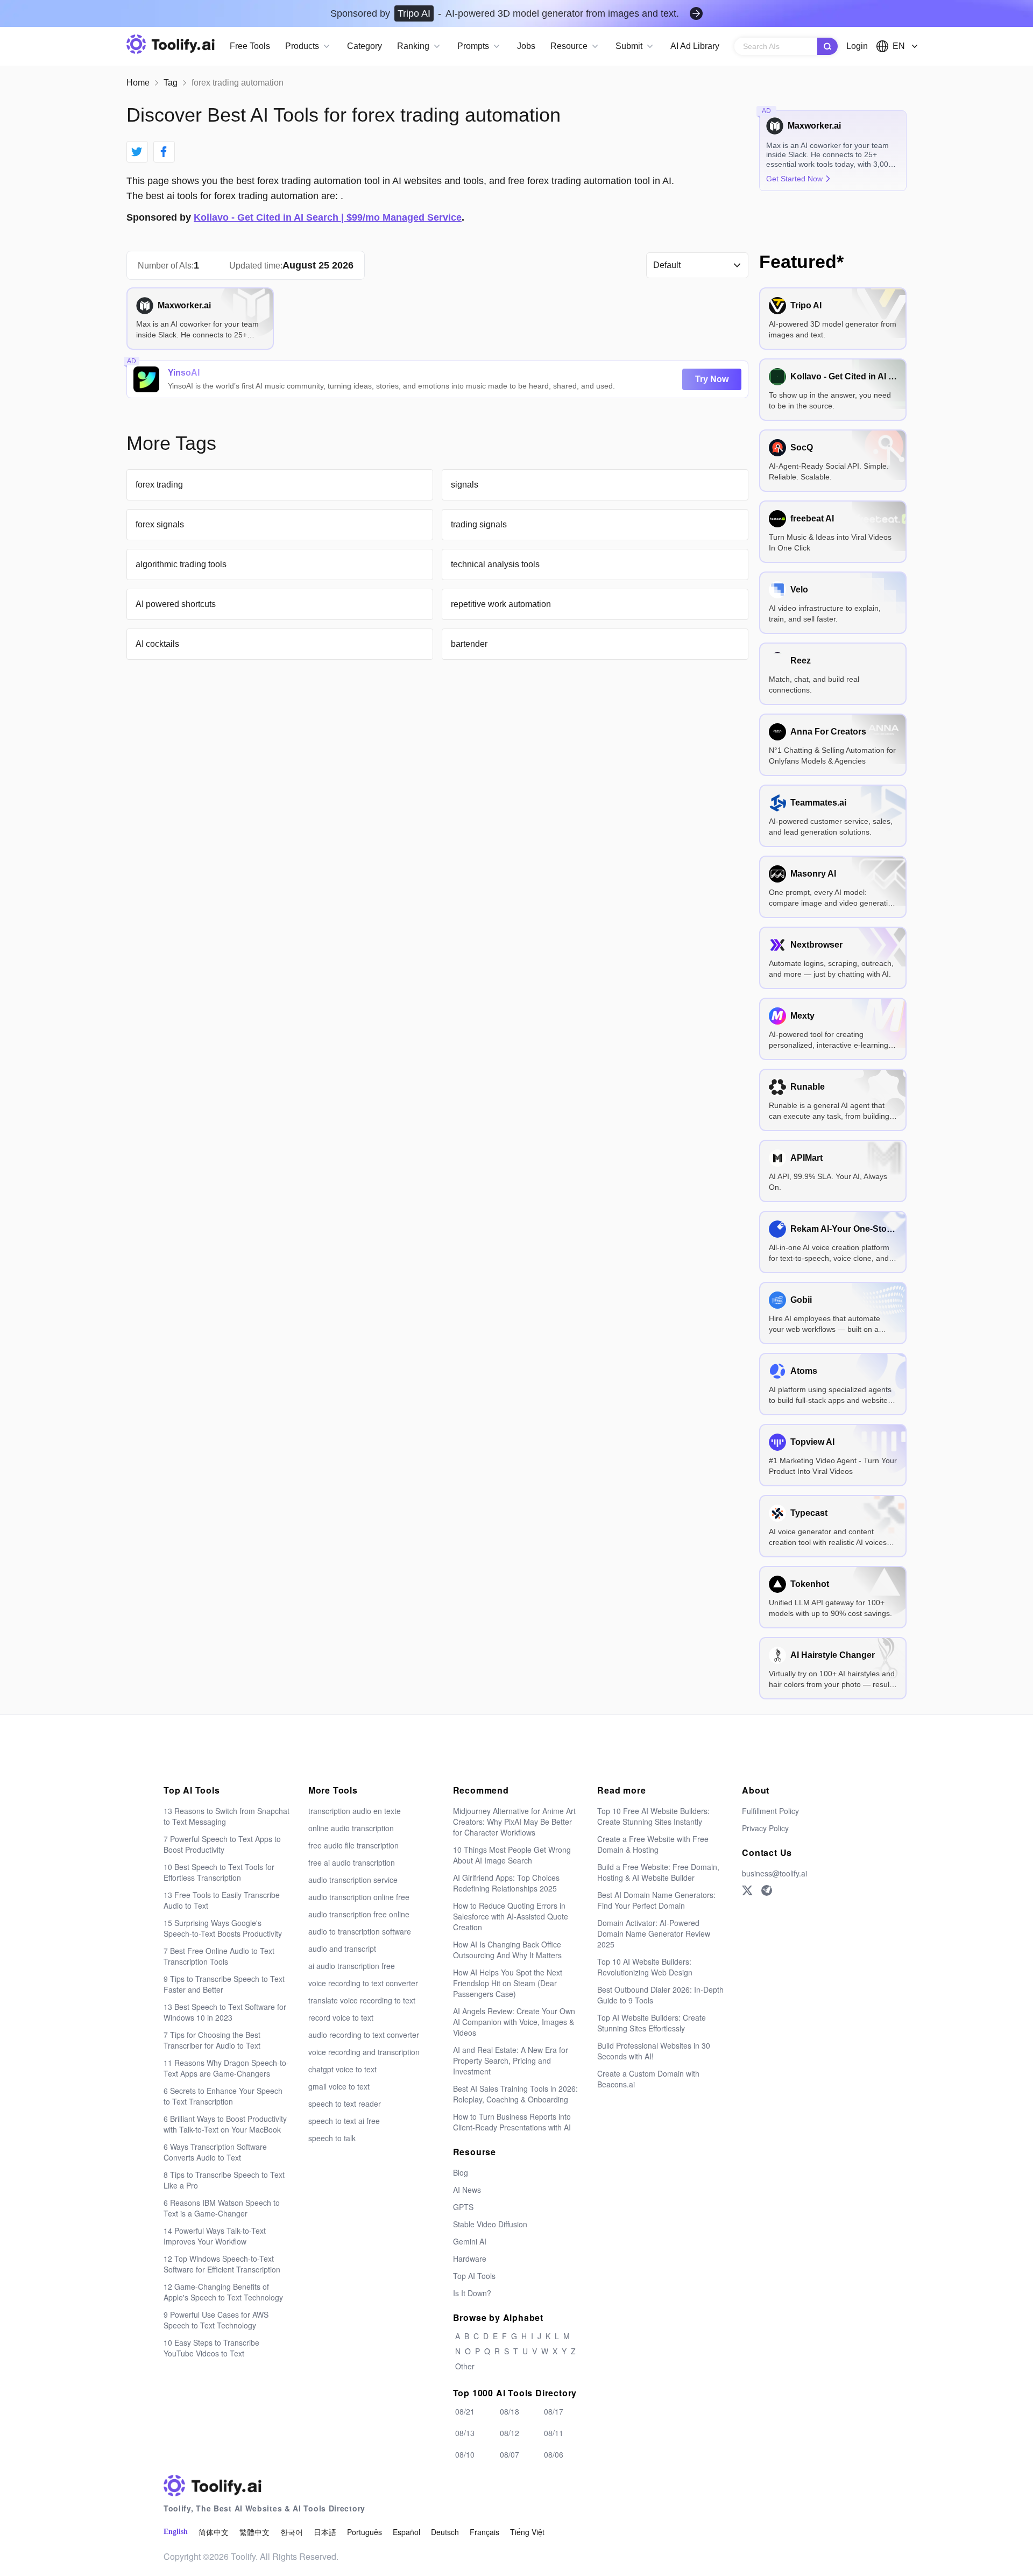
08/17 (554, 2411)
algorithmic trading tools (181, 564)
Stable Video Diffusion (490, 2224)
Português (365, 2532)
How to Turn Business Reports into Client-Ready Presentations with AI (512, 2122)
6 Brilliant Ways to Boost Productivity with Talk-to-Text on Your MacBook (225, 2124)
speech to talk (332, 2138)
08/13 (465, 2433)
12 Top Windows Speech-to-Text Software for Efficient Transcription (222, 2264)
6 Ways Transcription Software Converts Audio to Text (215, 2152)
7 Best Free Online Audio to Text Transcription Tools (219, 1956)
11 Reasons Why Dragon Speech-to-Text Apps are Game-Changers (226, 2068)
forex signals (160, 524)
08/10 (465, 2454)
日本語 (325, 2532)
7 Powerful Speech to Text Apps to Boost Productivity (222, 1844)
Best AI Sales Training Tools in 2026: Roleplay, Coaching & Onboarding (515, 2094)
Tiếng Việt (527, 2532)
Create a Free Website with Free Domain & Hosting (653, 1844)
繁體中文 (254, 2532)
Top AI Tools (474, 2276)
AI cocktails (157, 644)
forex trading (159, 485)
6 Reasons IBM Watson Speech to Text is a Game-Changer (222, 2208)
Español (406, 2532)
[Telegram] (767, 1890)
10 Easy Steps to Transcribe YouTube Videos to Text (211, 2348)
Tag (171, 83)
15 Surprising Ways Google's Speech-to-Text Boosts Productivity (223, 1928)
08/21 (465, 2411)
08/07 (510, 2454)
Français (484, 2532)
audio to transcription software (360, 1931)
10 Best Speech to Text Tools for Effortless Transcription (219, 1872)
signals (465, 485)
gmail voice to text (339, 2086)
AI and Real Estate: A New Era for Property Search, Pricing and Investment (511, 2060)
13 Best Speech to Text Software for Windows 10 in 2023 (225, 2012)
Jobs (526, 46)
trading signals (479, 524)
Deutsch (445, 2532)
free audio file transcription (353, 1845)
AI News (467, 2190)
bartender (469, 644)
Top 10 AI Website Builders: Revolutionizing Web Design (645, 1967)
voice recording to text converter (363, 1983)
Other (465, 2366)
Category (365, 46)
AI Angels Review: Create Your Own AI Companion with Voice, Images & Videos (514, 2022)
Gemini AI (470, 2241)
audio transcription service (353, 1880)
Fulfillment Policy (770, 1811)
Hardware (470, 2259)
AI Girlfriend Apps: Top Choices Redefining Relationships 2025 (506, 1883)
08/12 (510, 2433)
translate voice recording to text (362, 2000)
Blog (461, 2172)
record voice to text (341, 2017)
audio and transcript (342, 1949)
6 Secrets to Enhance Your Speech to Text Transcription (223, 2096)
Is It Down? (472, 2293)
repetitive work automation (501, 604)
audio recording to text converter (364, 2035)
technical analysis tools (495, 564)
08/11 (554, 2433)
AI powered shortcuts (176, 604)
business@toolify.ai (774, 1873)
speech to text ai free (344, 2121)
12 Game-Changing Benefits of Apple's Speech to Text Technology (223, 2292)
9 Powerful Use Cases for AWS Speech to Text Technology (216, 2320)
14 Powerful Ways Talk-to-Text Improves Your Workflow (215, 2236)
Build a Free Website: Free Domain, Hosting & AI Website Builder (658, 1872)
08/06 (554, 2454)
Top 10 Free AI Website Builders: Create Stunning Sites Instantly (653, 1816)
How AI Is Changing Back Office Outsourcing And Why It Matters (507, 1950)
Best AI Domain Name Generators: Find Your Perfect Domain (656, 1900)
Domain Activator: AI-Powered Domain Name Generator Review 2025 (654, 1933)
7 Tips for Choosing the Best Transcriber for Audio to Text (212, 2040)
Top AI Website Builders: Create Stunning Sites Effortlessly (652, 2023)
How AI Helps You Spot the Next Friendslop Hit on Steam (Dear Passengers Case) (508, 1983)
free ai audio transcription (352, 1862)
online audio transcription (351, 1828)
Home (138, 83)
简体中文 (214, 2532)
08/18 (510, 2411)
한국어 (292, 2532)
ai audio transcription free (352, 1966)
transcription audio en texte (355, 1811)
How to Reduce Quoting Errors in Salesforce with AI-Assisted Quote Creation (511, 1916)
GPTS (463, 2207)
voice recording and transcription (364, 2052)
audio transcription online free (359, 1897)
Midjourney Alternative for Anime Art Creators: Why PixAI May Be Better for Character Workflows (514, 1822)
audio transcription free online (359, 1914)
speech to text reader (345, 2104)
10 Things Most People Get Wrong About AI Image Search (512, 1855)
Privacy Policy (765, 1828)
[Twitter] (747, 1890)
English (176, 2532)
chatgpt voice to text (342, 2069)
